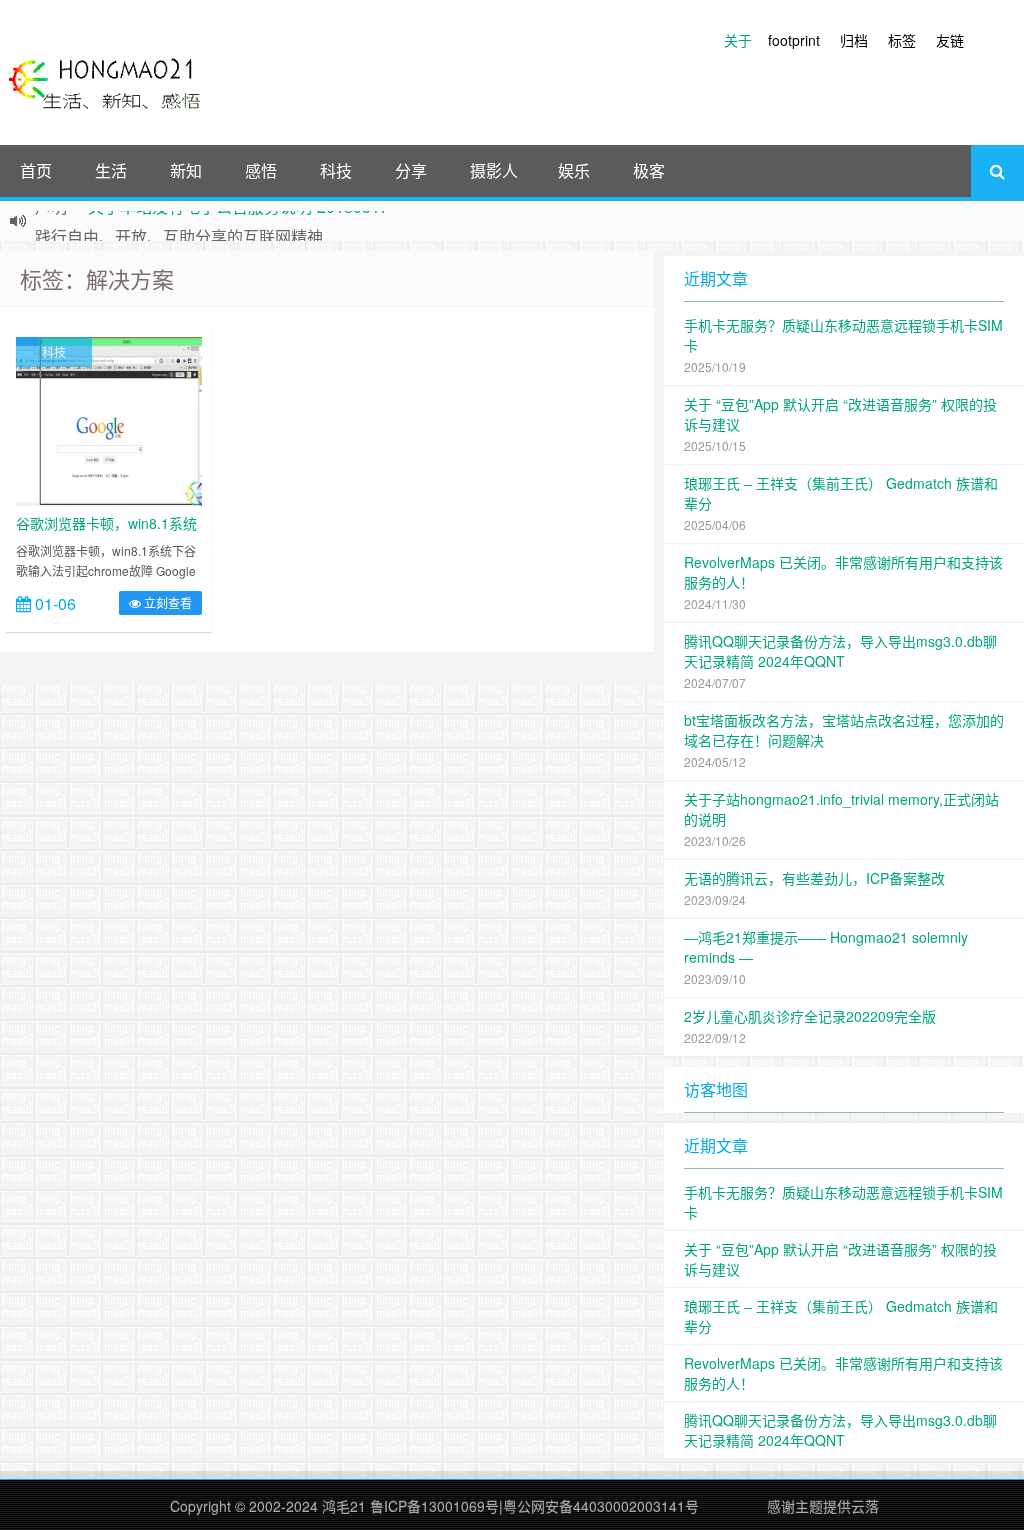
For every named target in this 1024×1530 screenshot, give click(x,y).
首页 (36, 170)
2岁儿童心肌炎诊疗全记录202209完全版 (810, 1016)
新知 (186, 170)
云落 (865, 1506)
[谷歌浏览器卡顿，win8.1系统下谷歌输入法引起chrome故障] (109, 419)
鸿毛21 (344, 1506)
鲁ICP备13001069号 (434, 1506)
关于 (738, 40)
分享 (411, 170)
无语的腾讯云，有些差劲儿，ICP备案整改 (814, 878)
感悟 (261, 170)
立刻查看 (166, 602)
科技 (336, 170)
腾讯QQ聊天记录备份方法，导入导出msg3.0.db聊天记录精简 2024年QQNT (840, 651)
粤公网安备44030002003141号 (601, 1506)
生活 (111, 170)
